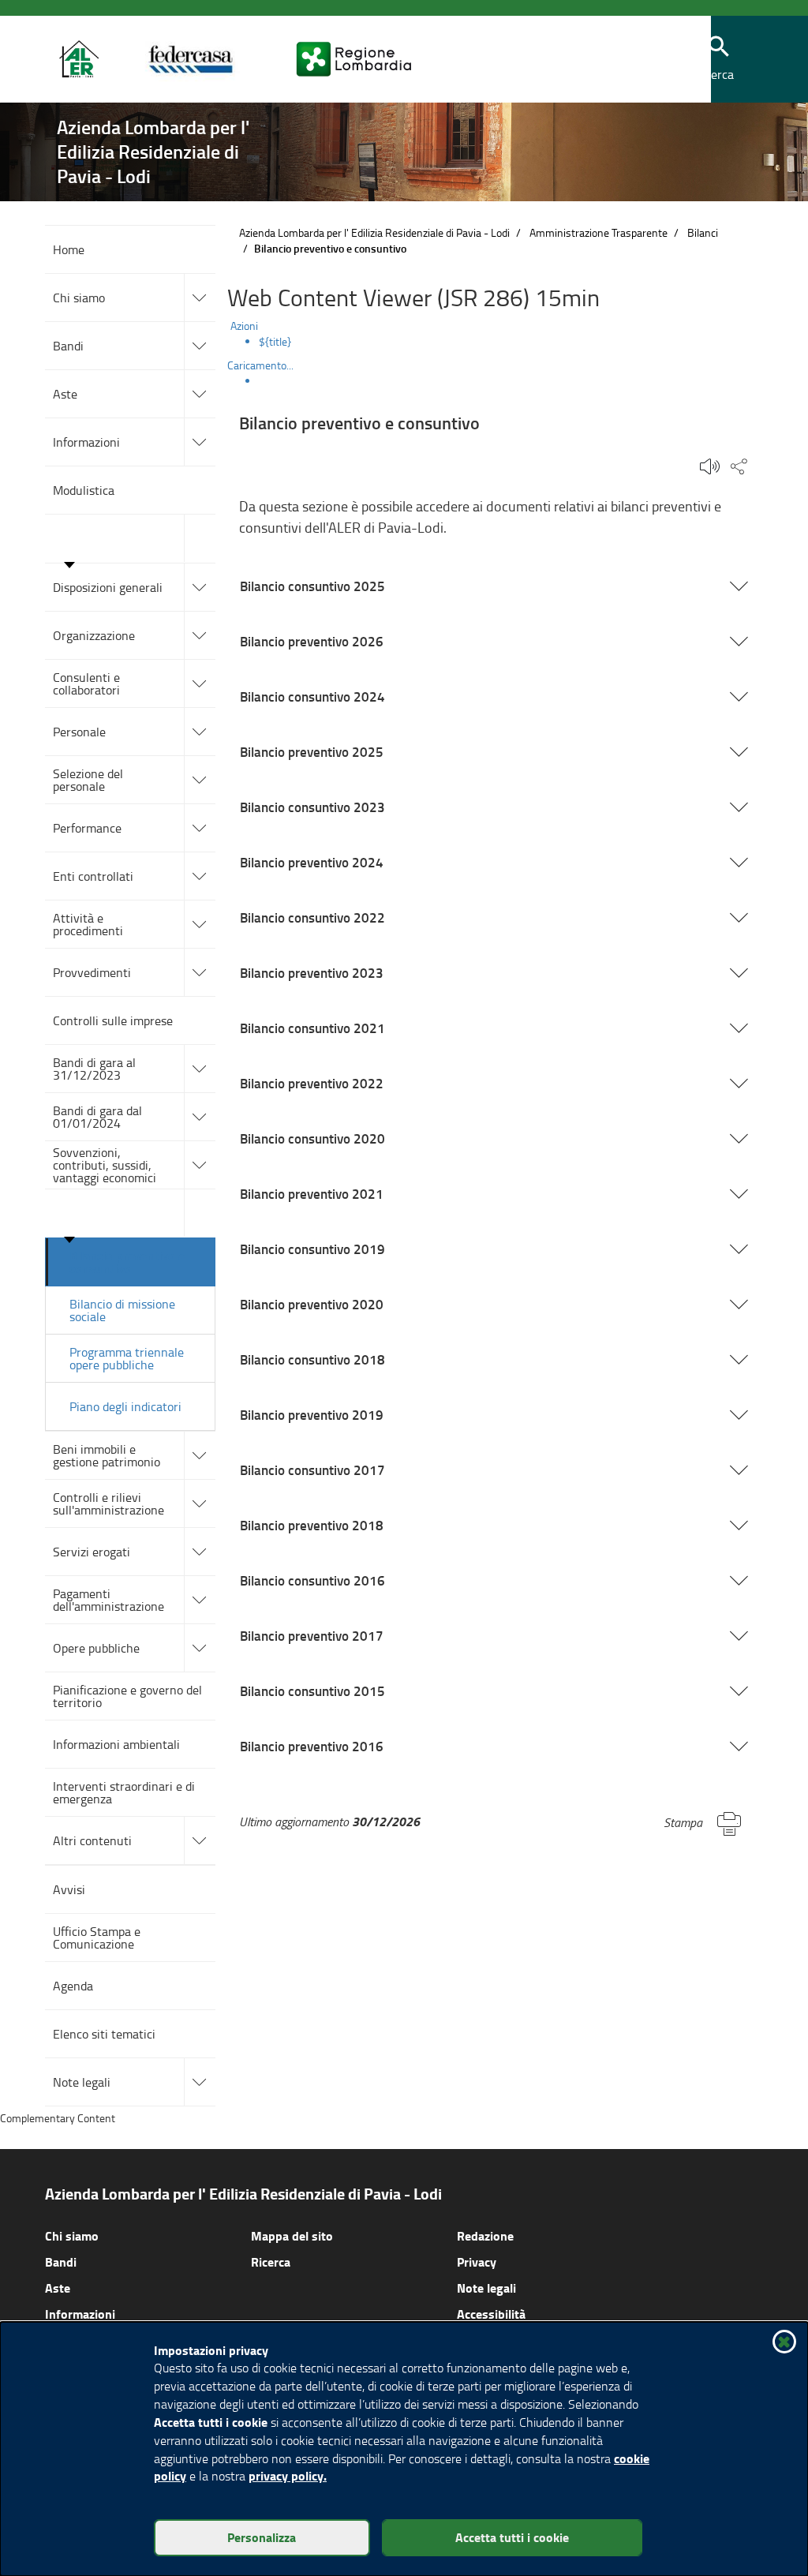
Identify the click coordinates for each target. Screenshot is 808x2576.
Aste (58, 2288)
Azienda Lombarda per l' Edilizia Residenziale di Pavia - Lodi (374, 232)
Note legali (486, 2288)
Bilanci (703, 232)
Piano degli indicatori (125, 1406)
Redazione (485, 2235)
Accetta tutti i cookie (512, 2537)
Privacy (477, 2261)
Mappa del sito (292, 2235)
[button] (719, 60)
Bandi (61, 2261)
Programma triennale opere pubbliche (127, 1358)
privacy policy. (288, 2475)
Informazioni (80, 2314)
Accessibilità (491, 2314)
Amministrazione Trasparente (599, 232)
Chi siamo (72, 2235)
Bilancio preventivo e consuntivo (127, 1262)
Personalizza (262, 2537)
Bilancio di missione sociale (122, 1310)
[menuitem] (511, 342)
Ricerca (271, 2261)
